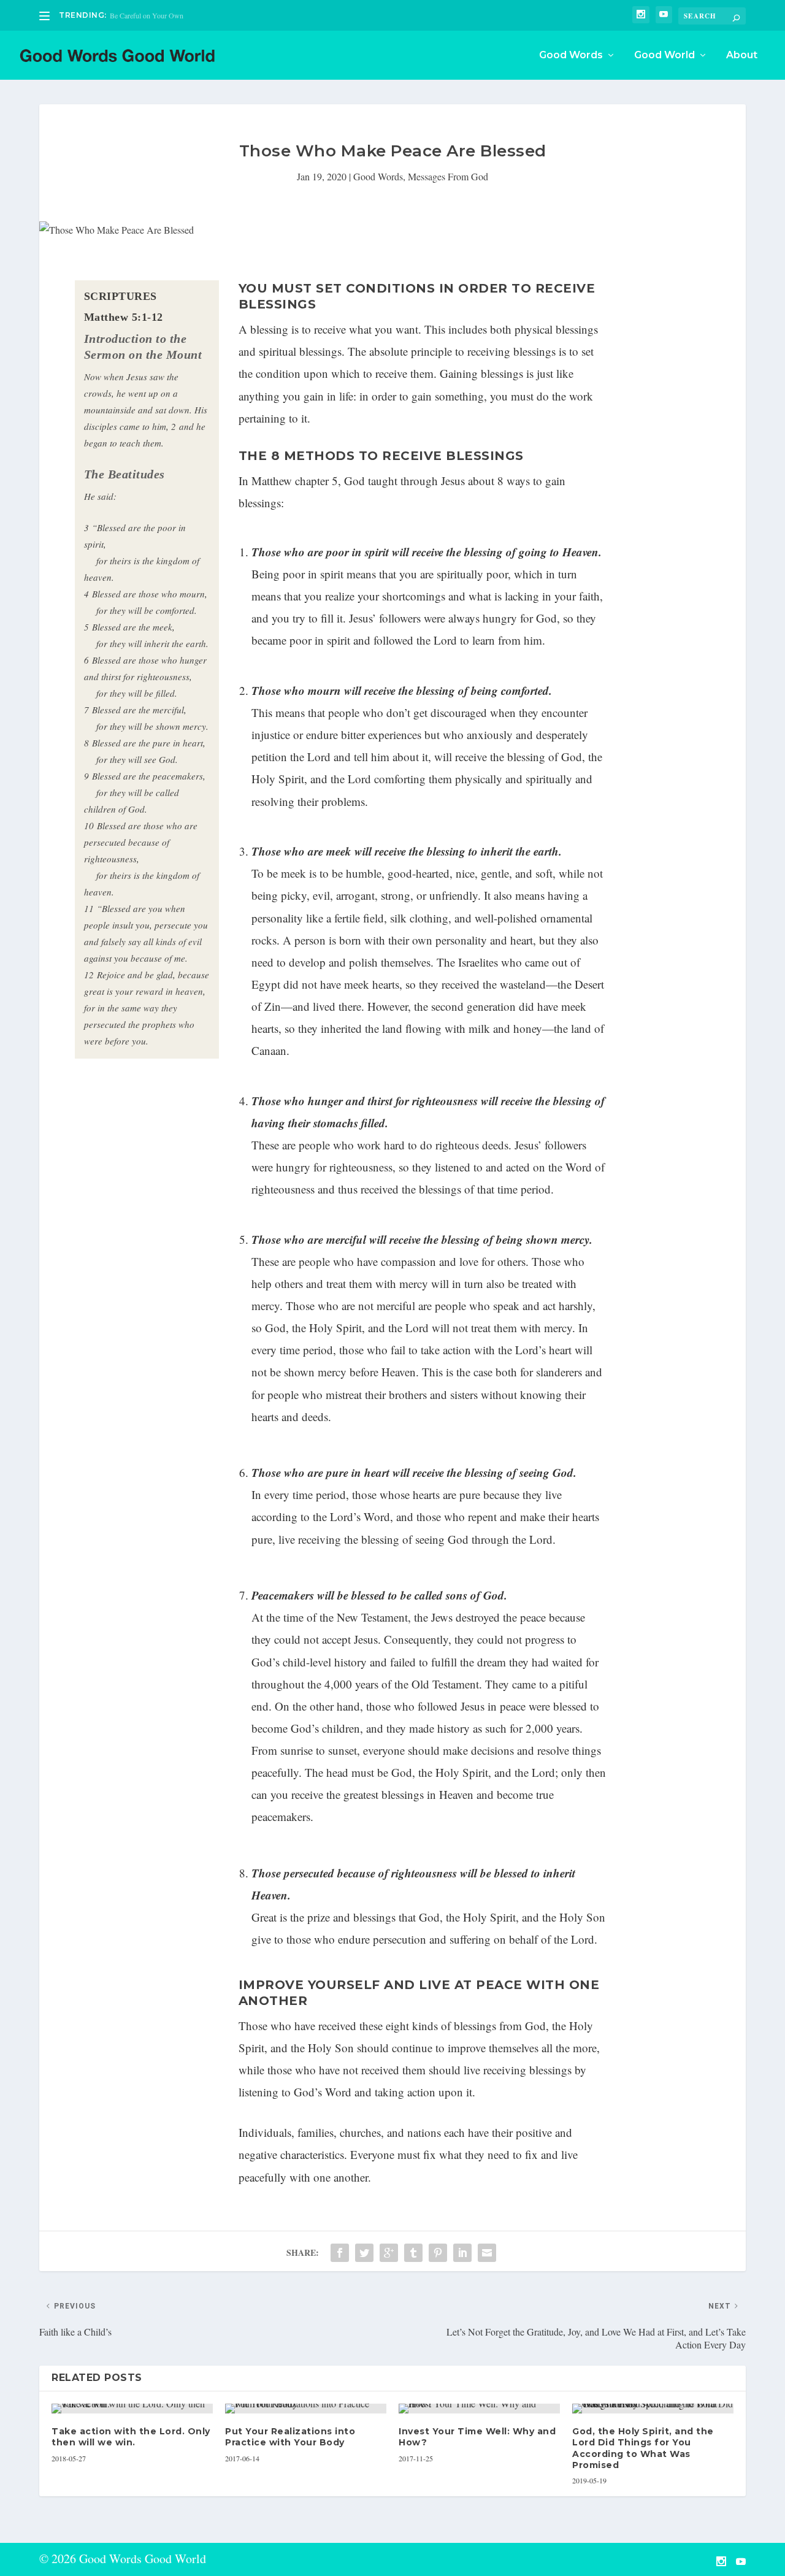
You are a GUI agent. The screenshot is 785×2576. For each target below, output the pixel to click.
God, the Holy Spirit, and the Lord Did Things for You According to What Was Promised (643, 2448)
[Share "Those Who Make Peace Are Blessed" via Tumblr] (413, 2253)
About (742, 56)
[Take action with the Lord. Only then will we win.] (132, 2409)
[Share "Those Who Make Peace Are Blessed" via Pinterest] (438, 2253)
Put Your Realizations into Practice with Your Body (290, 2437)
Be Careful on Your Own (147, 15)
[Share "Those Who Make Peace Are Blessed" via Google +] (389, 2253)
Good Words (571, 56)
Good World (664, 56)
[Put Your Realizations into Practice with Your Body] (306, 2409)
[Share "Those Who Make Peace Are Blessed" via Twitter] (364, 2253)
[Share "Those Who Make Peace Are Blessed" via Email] (487, 2253)
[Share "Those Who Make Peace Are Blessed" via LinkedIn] (462, 2253)
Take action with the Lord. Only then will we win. (131, 2437)
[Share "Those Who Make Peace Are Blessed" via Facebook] (340, 2253)
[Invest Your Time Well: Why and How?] (479, 2409)
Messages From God (448, 176)
